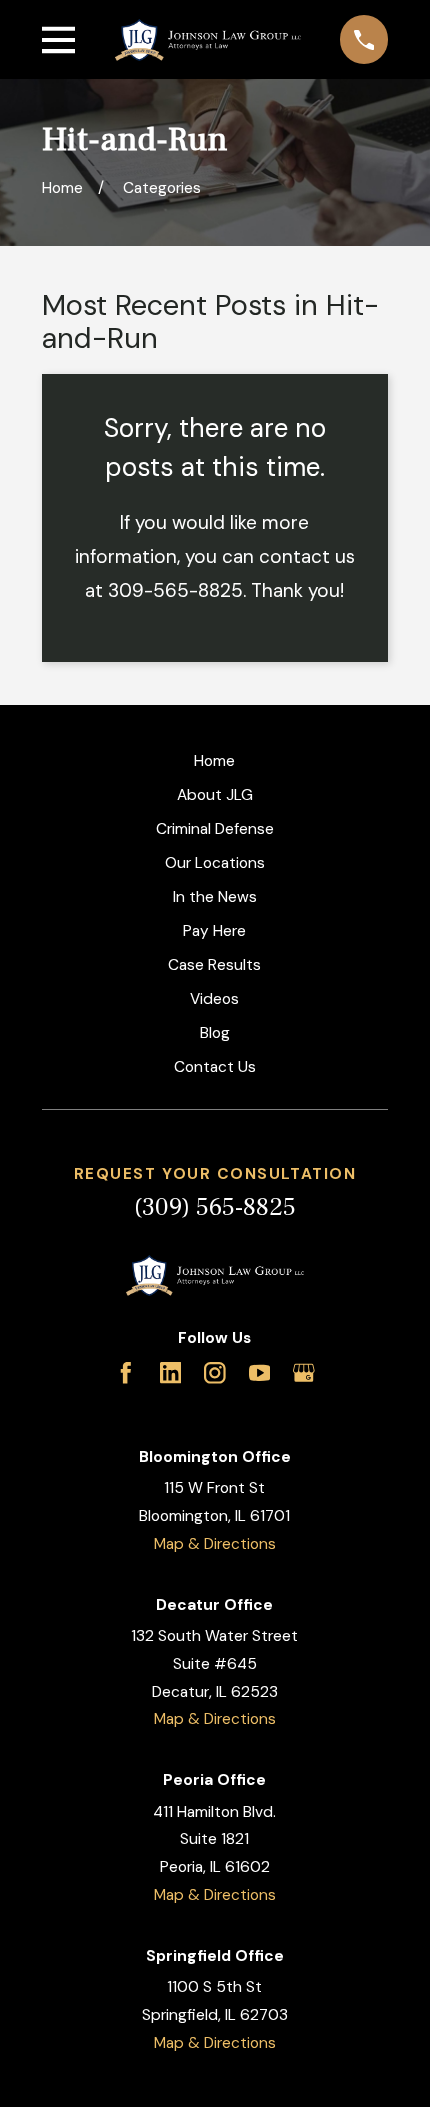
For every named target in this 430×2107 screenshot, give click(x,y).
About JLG (215, 795)
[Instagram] (215, 1373)
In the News (215, 897)
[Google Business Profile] (304, 1373)
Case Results (214, 965)
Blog (215, 1033)
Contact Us (215, 1067)
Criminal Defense (215, 829)
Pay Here (214, 931)
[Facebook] (126, 1373)
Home (214, 761)
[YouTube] (260, 1373)
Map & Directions (215, 1544)
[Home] (208, 40)
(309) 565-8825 (215, 1207)
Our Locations (215, 863)
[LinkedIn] (171, 1373)
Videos (214, 999)
